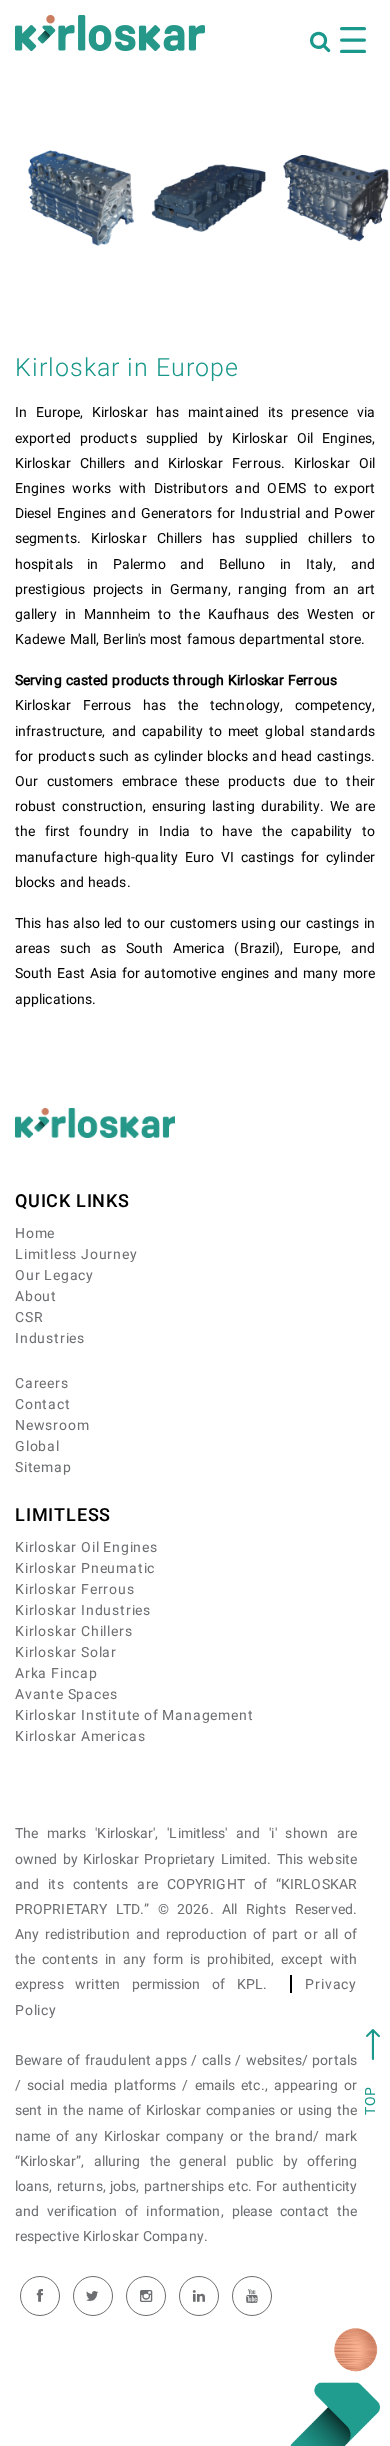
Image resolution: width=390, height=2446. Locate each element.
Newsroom (52, 1425)
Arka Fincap (56, 1673)
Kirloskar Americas (80, 1736)
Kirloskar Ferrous (75, 1589)
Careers (42, 1383)
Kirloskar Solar (66, 1652)
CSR (29, 1317)
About (36, 1296)
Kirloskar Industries (83, 1610)
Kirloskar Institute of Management (134, 1715)
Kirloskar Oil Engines (86, 1547)
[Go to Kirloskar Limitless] (110, 33)
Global (37, 1446)
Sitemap (43, 1467)
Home (35, 1233)
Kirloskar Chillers (73, 1631)
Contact (43, 1404)
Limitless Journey (76, 1254)
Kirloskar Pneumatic (85, 1568)
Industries (50, 1338)
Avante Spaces (66, 1694)
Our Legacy (54, 1275)
